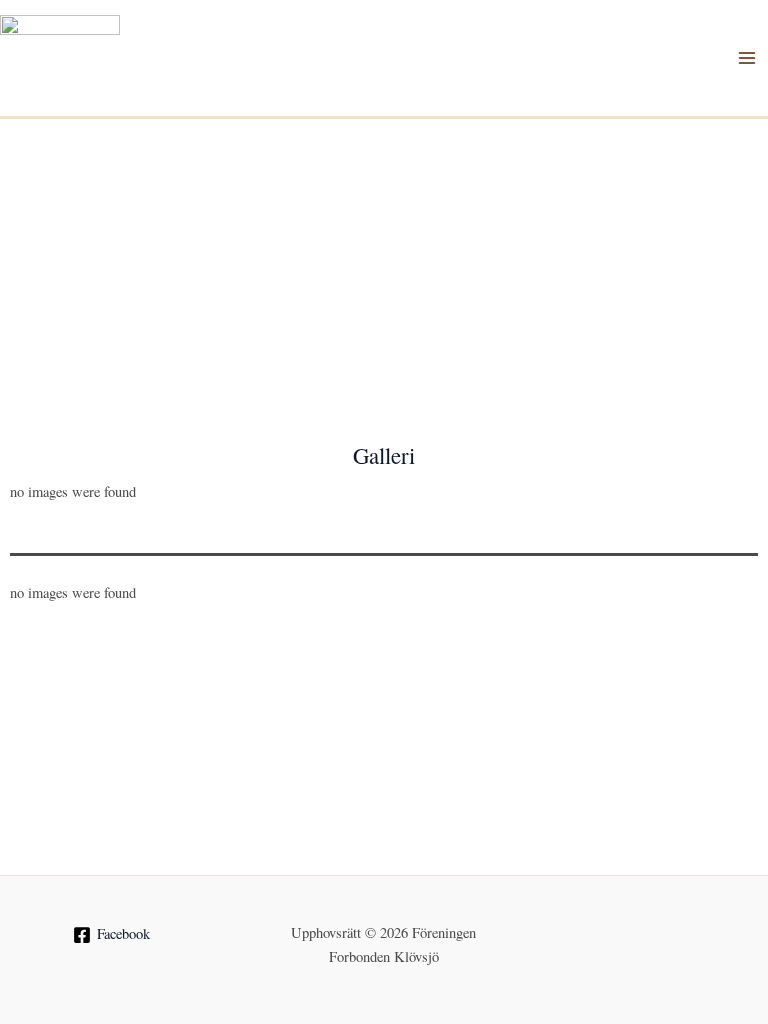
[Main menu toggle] (747, 58)
